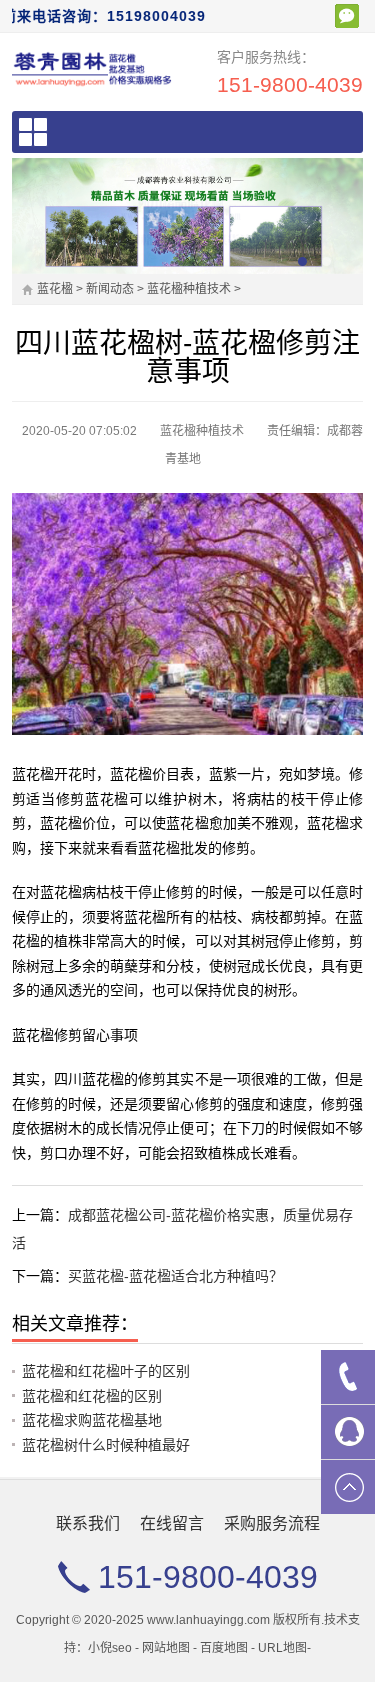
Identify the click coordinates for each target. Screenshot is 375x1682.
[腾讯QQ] (348, 1432)
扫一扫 (347, 16)
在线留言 (172, 1523)
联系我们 (88, 1523)
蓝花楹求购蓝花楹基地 (92, 1420)
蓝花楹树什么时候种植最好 (106, 1445)
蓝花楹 (55, 289)
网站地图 (166, 1648)
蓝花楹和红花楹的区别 (92, 1396)
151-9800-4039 (290, 84)
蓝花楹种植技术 (189, 289)
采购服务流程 (272, 1523)
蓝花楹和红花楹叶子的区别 (106, 1371)
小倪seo (110, 1648)
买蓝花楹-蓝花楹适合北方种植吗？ (175, 1276)
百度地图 (224, 1648)
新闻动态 (110, 289)
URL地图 (282, 1648)
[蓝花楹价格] (92, 68)
